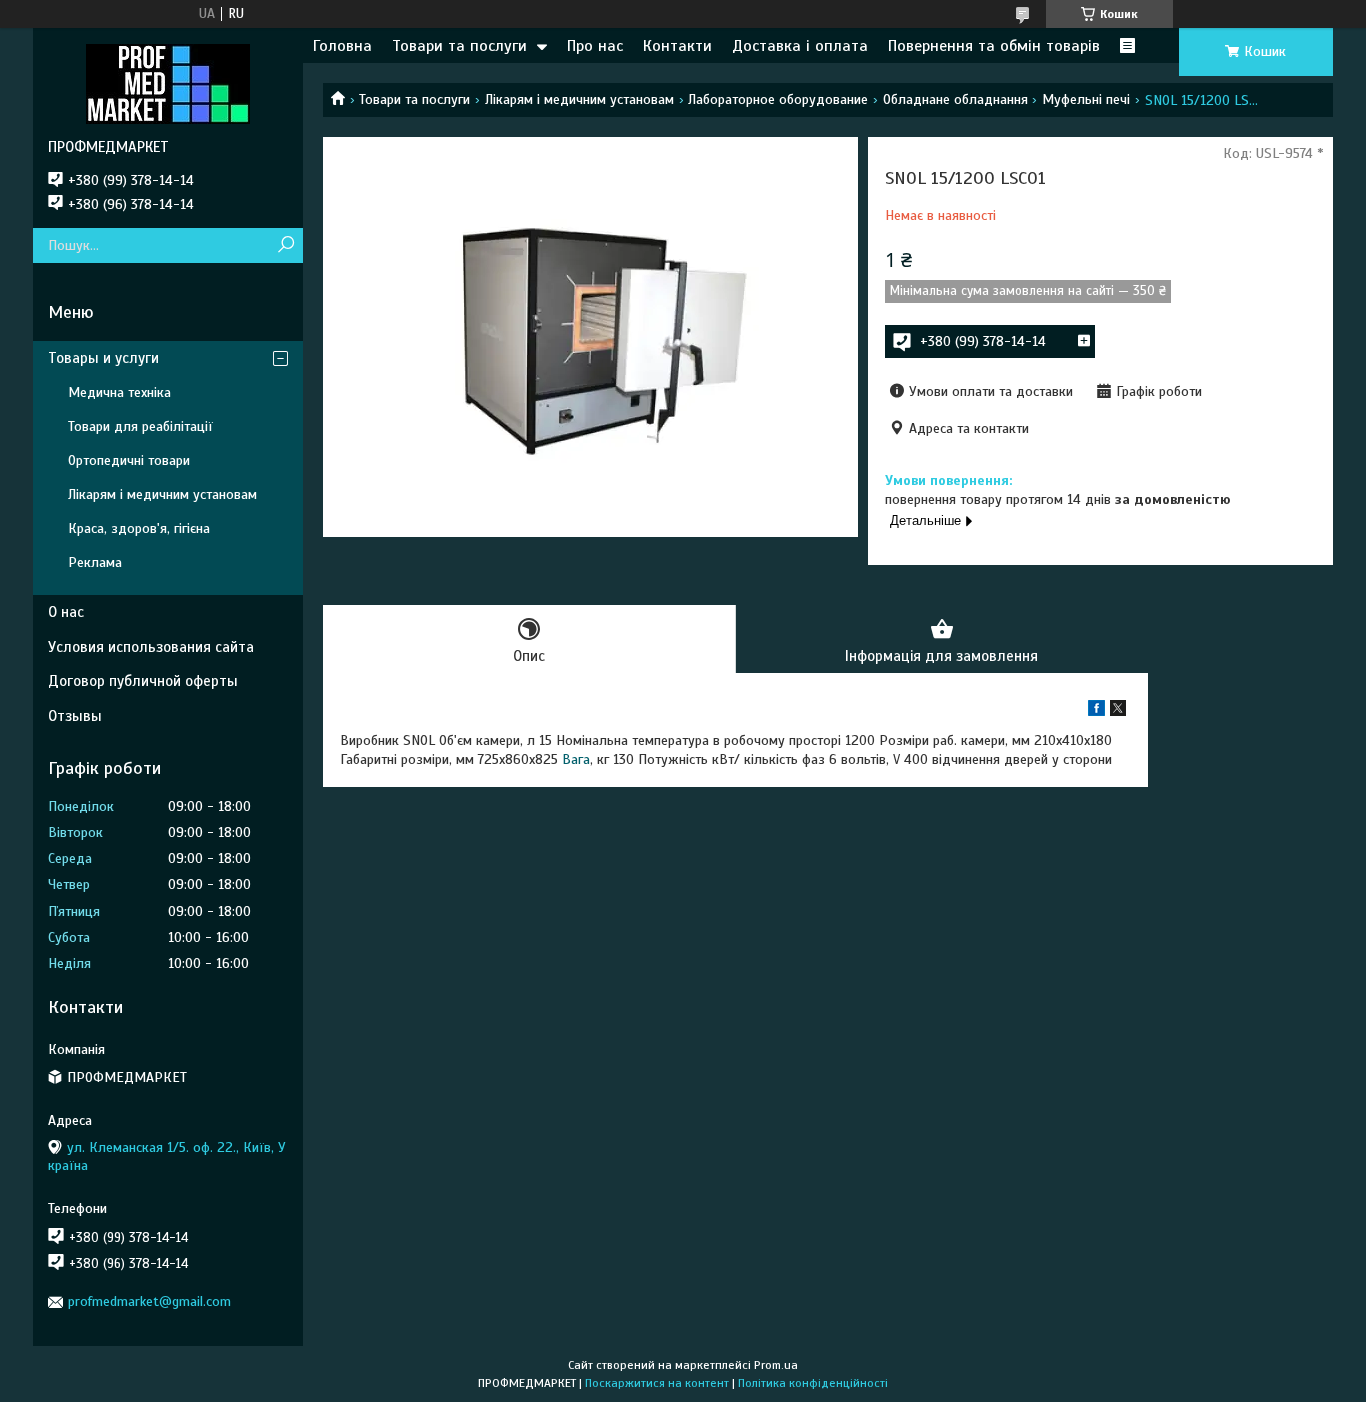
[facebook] (1096, 711)
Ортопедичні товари (129, 460)
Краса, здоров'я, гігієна (139, 528)
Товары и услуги (103, 358)
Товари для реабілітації (140, 426)
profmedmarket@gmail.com (149, 1301)
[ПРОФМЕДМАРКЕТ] (168, 83)
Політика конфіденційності (813, 1383)
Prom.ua (776, 1365)
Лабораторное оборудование (778, 99)
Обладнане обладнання (955, 99)
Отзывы (75, 716)
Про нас (595, 46)
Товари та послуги (459, 46)
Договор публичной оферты (143, 681)
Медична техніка (119, 392)
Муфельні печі (1086, 99)
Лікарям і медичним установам (579, 99)
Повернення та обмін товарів (994, 46)
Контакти (677, 46)
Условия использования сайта (151, 647)
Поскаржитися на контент (657, 1383)
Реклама (95, 562)
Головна (342, 46)
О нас (66, 612)
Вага (576, 759)
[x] (1118, 711)
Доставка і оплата (800, 46)
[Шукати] (285, 245)
